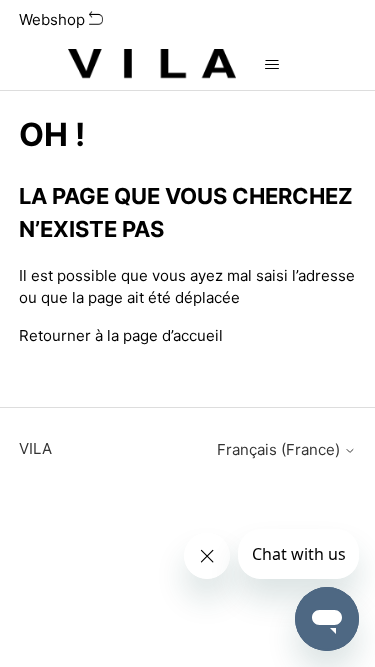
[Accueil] (152, 65)
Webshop (54, 19)
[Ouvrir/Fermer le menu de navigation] (271, 65)
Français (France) (280, 449)
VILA (35, 448)
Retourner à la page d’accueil (121, 335)
